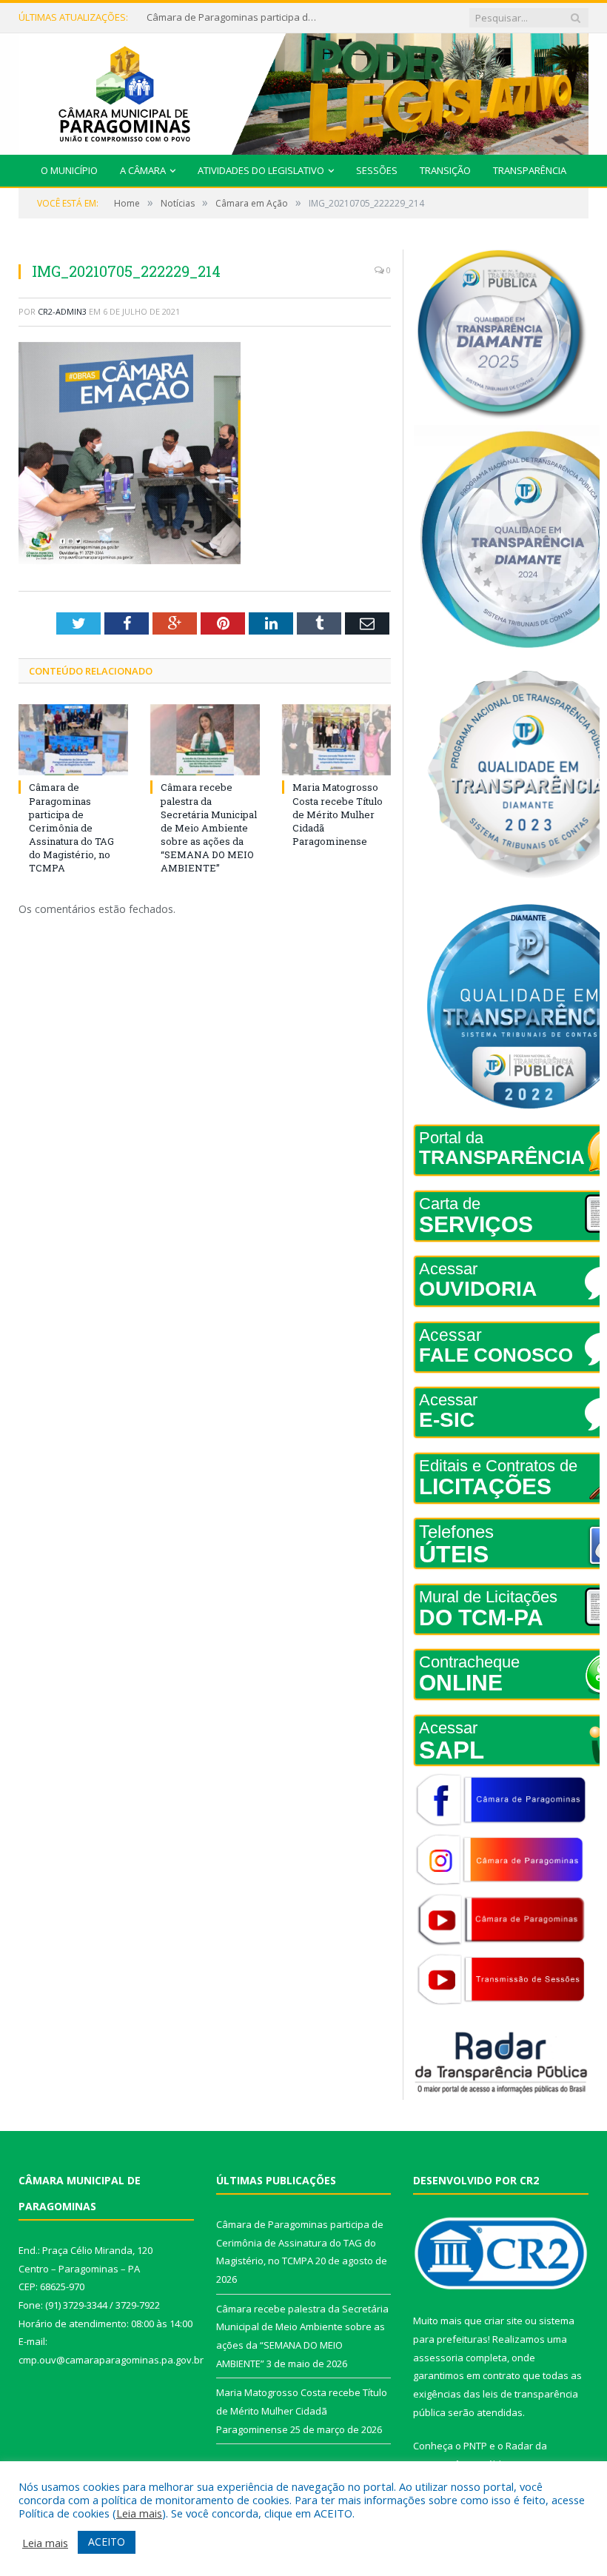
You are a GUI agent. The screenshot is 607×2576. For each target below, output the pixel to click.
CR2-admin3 (62, 311)
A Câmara (143, 170)
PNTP (475, 2446)
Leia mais (139, 2513)
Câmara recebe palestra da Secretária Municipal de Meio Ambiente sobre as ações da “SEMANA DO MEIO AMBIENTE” (235, 17)
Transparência (530, 170)
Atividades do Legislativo (261, 170)
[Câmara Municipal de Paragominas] (303, 91)
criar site (503, 2321)
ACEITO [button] (107, 2542)
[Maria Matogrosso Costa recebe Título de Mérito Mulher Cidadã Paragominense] (337, 740)
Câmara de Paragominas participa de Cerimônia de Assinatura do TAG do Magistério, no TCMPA (71, 827)
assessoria (438, 2358)
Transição (445, 170)
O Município (69, 170)
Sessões (377, 170)
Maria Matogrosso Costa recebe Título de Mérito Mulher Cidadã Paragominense (338, 814)
